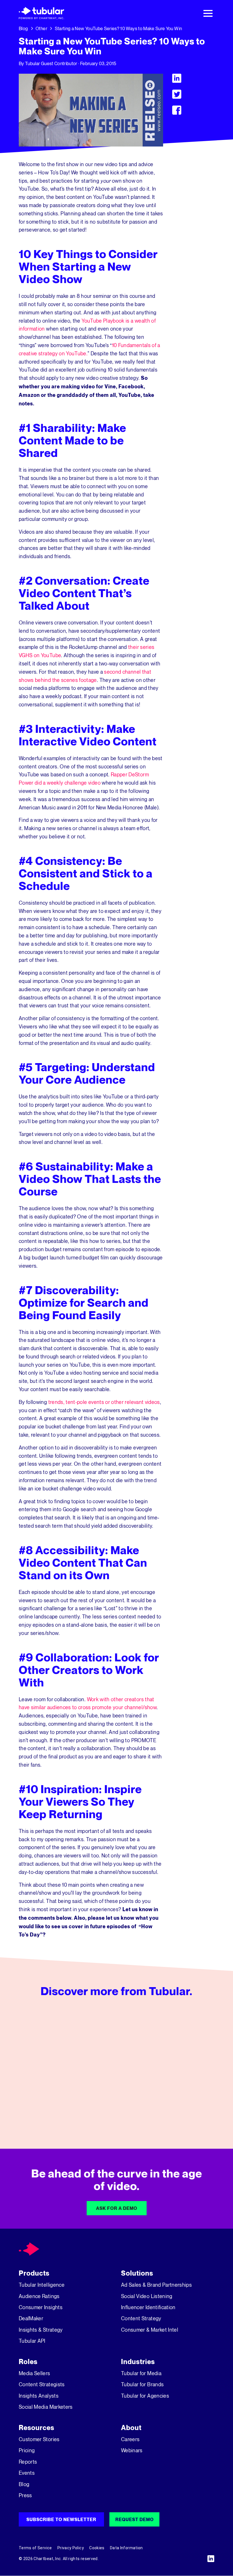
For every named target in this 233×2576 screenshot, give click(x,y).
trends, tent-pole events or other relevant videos (103, 1402)
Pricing (27, 2450)
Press (25, 2495)
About (131, 2428)
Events (27, 2473)
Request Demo (135, 2519)
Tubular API (32, 2341)
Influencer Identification (148, 2307)
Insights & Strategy (41, 2330)
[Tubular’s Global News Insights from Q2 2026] (116, 2070)
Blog (23, 28)
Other (41, 28)
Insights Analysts (39, 2396)
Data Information (126, 2548)
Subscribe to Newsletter (61, 2519)
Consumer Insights (41, 2307)
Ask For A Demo (117, 2208)
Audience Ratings (39, 2296)
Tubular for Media (141, 2373)
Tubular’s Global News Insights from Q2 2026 (116, 2097)
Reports (28, 2462)
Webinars (132, 2450)
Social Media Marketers (46, 2407)
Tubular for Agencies (145, 2396)
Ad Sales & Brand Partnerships (156, 2285)
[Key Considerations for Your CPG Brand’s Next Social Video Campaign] (185, 2070)
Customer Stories (39, 2439)
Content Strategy (141, 2318)
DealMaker (31, 2318)
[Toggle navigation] (208, 13)
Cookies (97, 2548)
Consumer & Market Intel (150, 2330)
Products (34, 2273)
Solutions (137, 2273)
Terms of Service (35, 2548)
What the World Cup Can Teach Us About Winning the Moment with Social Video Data (48, 2097)
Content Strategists (42, 2384)
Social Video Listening (147, 2296)
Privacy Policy (71, 2548)
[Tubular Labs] (29, 2249)
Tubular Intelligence (42, 2285)
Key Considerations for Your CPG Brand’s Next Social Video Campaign (185, 2097)
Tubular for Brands (142, 2384)
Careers (130, 2439)
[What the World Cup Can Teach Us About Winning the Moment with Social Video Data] (48, 2070)
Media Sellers (35, 2373)
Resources (37, 2428)
